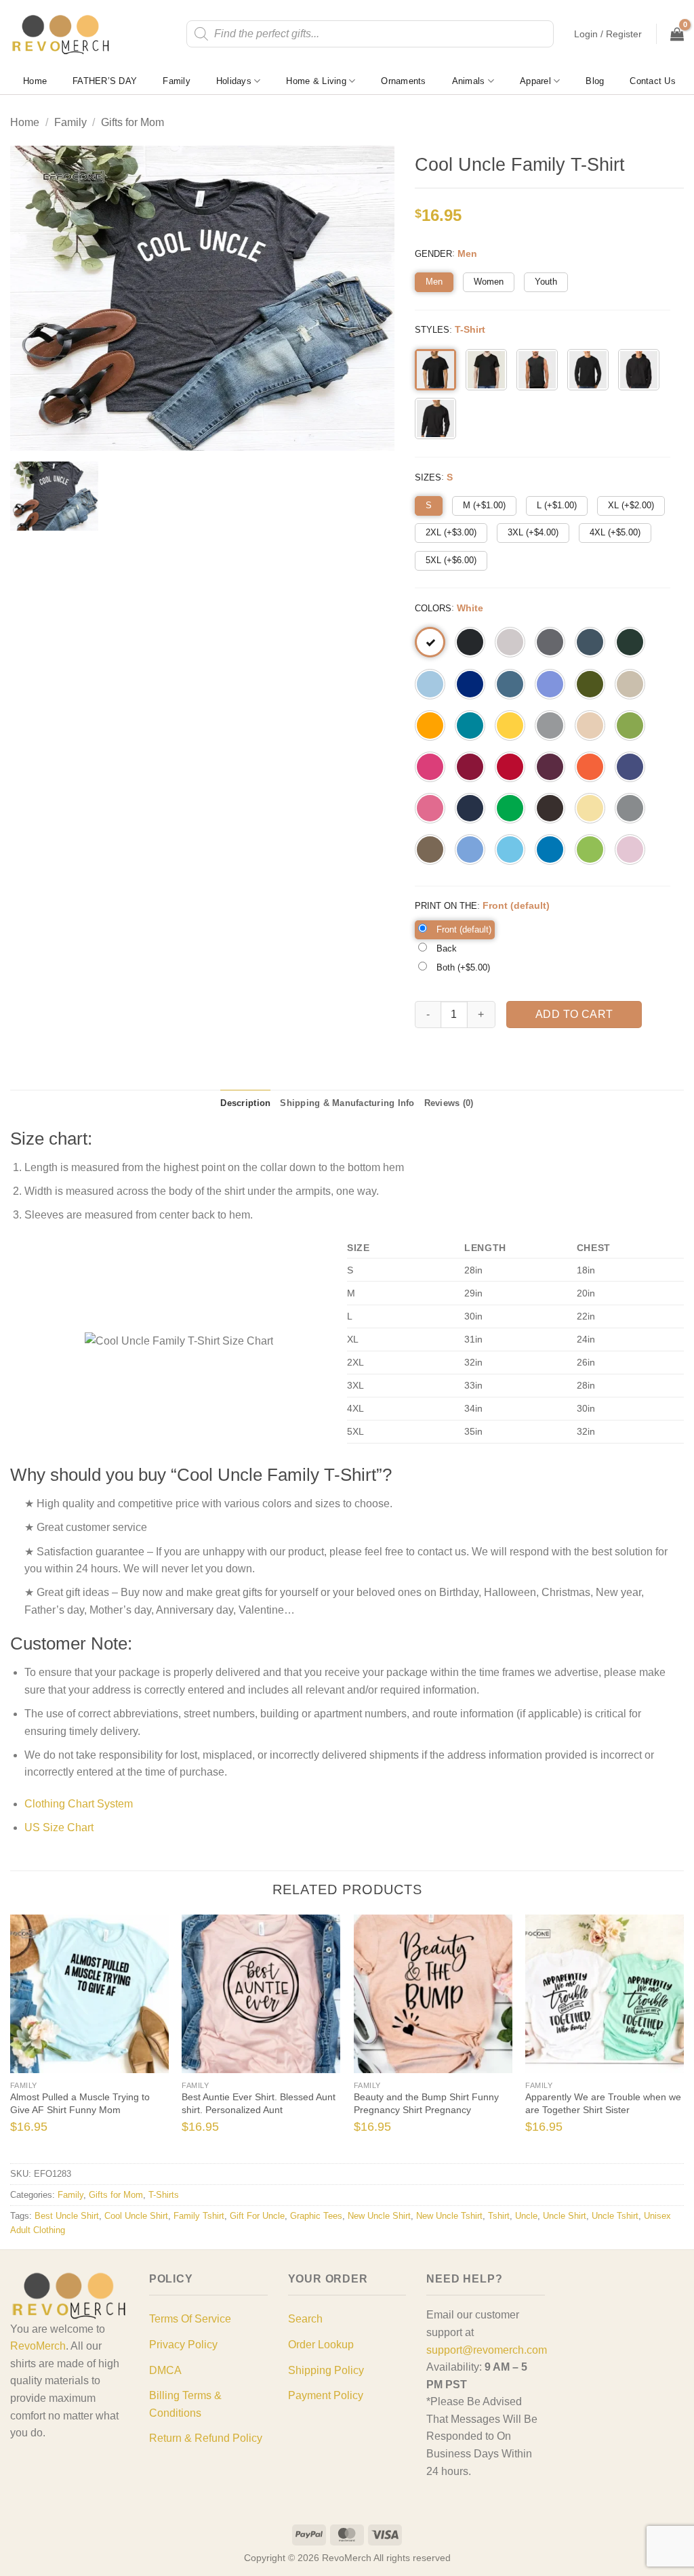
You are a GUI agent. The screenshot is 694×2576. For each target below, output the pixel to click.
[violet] (550, 684)
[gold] (430, 725)
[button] (608, 34)
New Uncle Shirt (379, 2216)
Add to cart (574, 1014)
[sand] (630, 684)
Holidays (234, 81)
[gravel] (630, 808)
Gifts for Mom (132, 122)
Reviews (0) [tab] (449, 1103)
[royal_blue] (470, 684)
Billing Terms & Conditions (185, 2404)
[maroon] (550, 767)
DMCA (165, 2370)
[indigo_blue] (510, 684)
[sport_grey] (550, 725)
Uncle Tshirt (615, 2216)
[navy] (470, 808)
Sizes (428, 477)
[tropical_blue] (470, 725)
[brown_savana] (430, 850)
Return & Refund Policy (206, 2438)
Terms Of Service (190, 2319)
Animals (469, 81)
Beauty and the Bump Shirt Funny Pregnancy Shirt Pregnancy (426, 2103)
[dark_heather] (590, 642)
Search (305, 2319)
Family (177, 81)
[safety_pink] (430, 808)
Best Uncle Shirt (67, 2216)
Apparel (535, 81)
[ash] (510, 642)
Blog (595, 81)
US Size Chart (59, 1827)
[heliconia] (430, 767)
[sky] (510, 850)
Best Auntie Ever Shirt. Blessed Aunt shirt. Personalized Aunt (259, 2103)
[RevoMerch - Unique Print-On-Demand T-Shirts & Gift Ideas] (61, 34)
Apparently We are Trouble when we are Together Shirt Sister (603, 2103)
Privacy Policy (183, 2345)
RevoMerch (38, 2346)
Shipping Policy (326, 2370)
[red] (510, 767)
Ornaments (403, 81)
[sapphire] (550, 850)
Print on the (446, 906)
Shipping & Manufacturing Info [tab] (347, 1103)
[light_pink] (630, 850)
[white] (430, 642)
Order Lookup (321, 2345)
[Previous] (28, 2037)
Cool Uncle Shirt (136, 2216)
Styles (432, 330)
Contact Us (653, 81)
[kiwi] (630, 725)
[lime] (590, 850)
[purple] (630, 767)
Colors (433, 608)
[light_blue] (430, 684)
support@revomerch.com (487, 2350)
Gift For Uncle (257, 2216)
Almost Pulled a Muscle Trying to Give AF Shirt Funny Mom (80, 2103)
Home (35, 81)
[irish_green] (510, 808)
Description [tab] (245, 1103)
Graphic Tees (316, 2216)
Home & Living (316, 81)
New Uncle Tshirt (449, 2216)
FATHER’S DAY (105, 81)
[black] (470, 642)
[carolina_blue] (470, 850)
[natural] (590, 725)
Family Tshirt (199, 2216)
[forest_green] (630, 642)
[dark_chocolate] (550, 808)
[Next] (666, 2037)
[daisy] (510, 725)
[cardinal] (470, 767)
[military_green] (590, 684)
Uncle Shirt (565, 2216)
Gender (433, 254)
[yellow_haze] (590, 808)
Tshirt (499, 2216)
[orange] (590, 767)
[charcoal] (550, 642)
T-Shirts (164, 2195)
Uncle (526, 2216)
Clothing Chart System (79, 1804)
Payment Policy (326, 2395)
